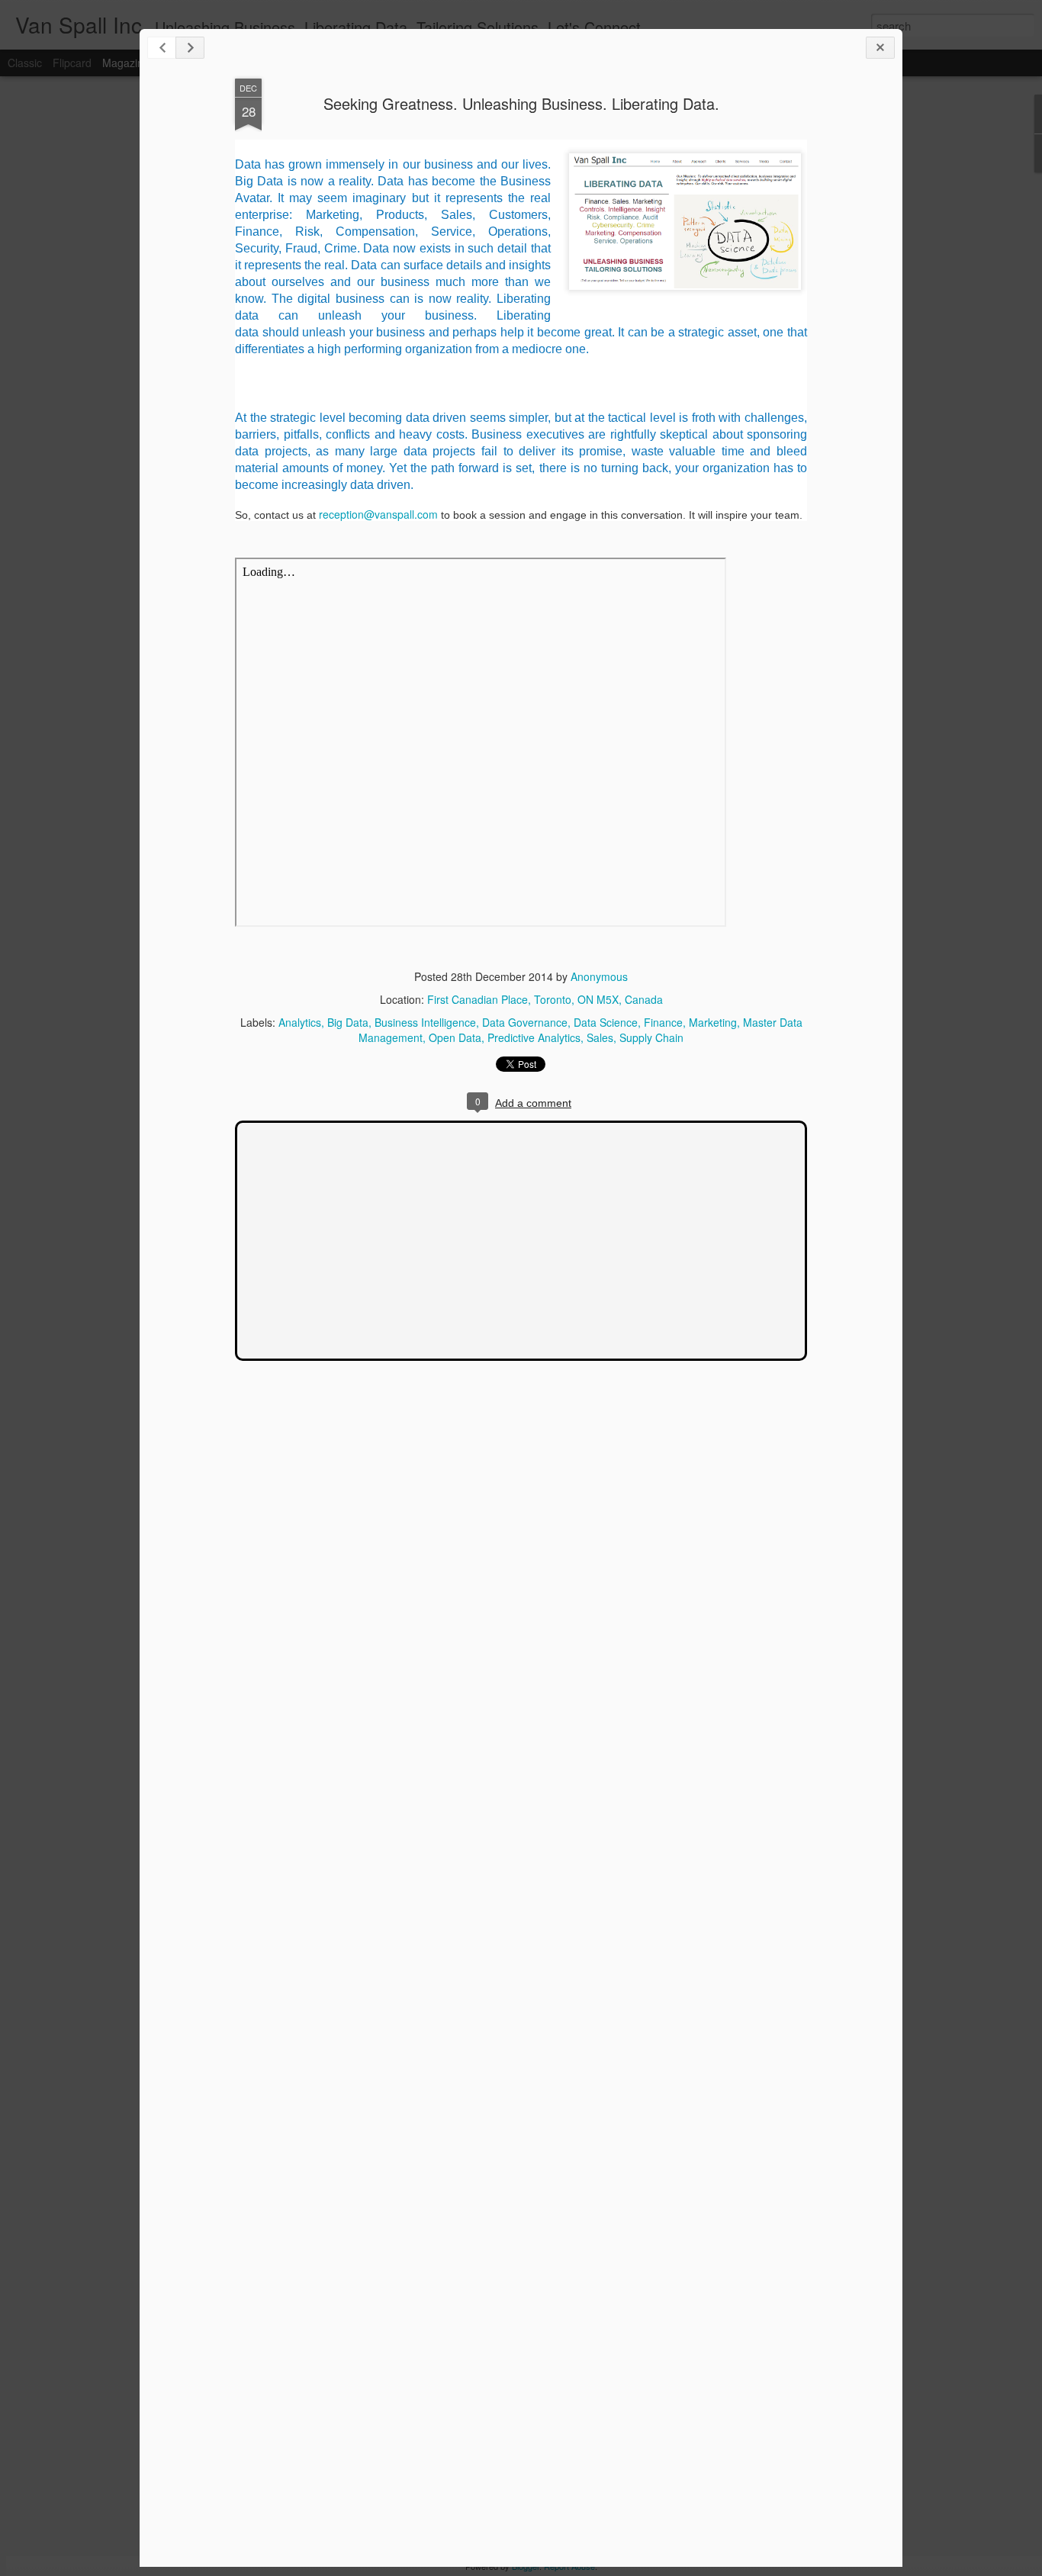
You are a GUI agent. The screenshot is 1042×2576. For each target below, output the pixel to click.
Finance (663, 1022)
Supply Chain (651, 1037)
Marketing (713, 1022)
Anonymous (599, 976)
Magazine (126, 63)
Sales (600, 1037)
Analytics (300, 1022)
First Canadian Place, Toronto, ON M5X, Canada (545, 999)
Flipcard (72, 63)
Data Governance (525, 1022)
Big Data (348, 1022)
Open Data (455, 1037)
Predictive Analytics (534, 1037)
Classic (25, 63)
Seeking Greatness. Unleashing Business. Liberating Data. (521, 103)
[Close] (880, 48)
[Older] (190, 48)
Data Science (606, 1022)
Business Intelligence (425, 1022)
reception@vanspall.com (378, 514)
